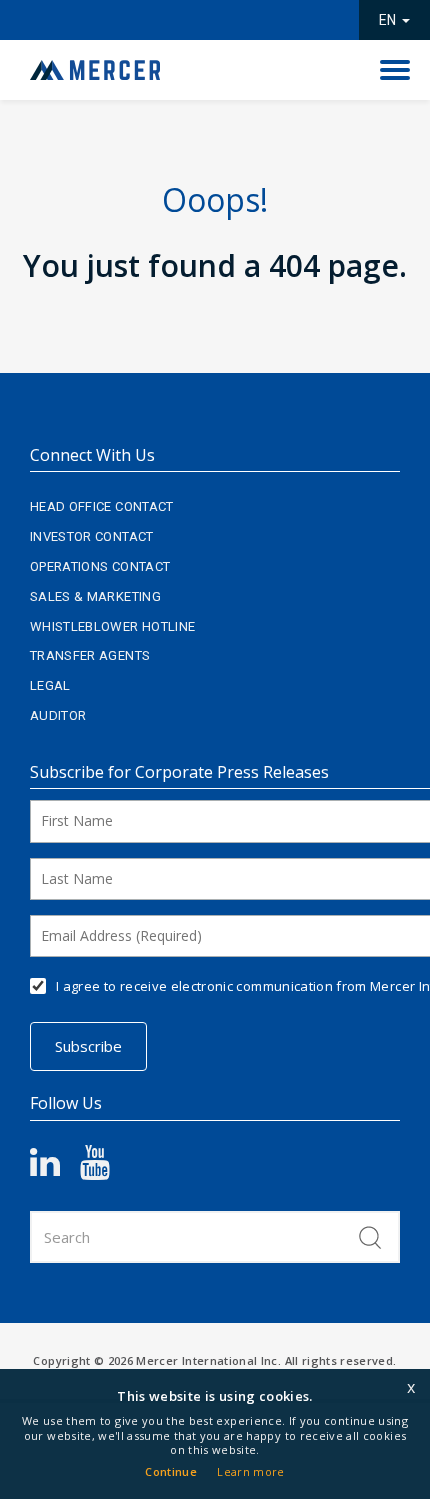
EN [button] (389, 20)
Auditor (58, 715)
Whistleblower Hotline (112, 626)
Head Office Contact (102, 506)
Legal (50, 685)
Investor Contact (92, 536)
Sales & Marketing (95, 596)
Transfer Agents (90, 655)
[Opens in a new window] (55, 1169)
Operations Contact (100, 566)
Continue (171, 1471)
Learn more (251, 1471)
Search (370, 1237)
